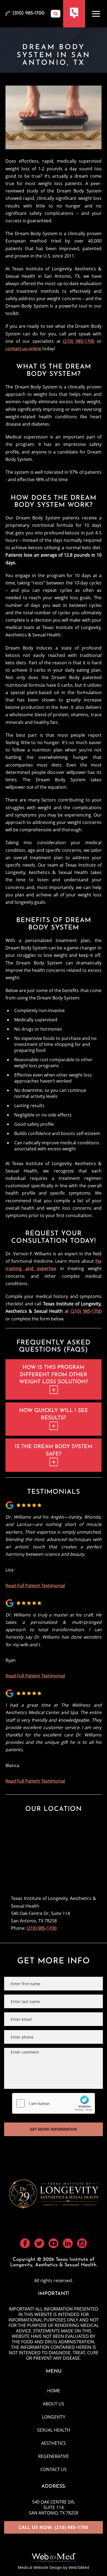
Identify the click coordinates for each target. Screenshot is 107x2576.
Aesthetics (54, 2443)
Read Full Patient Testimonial (35, 1586)
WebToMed (79, 2567)
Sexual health (54, 2430)
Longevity (54, 2417)
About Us (54, 2404)
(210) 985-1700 (79, 341)
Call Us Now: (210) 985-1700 (54, 2527)
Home (54, 2391)
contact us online (23, 349)
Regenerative (54, 2456)
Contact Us (54, 2469)
